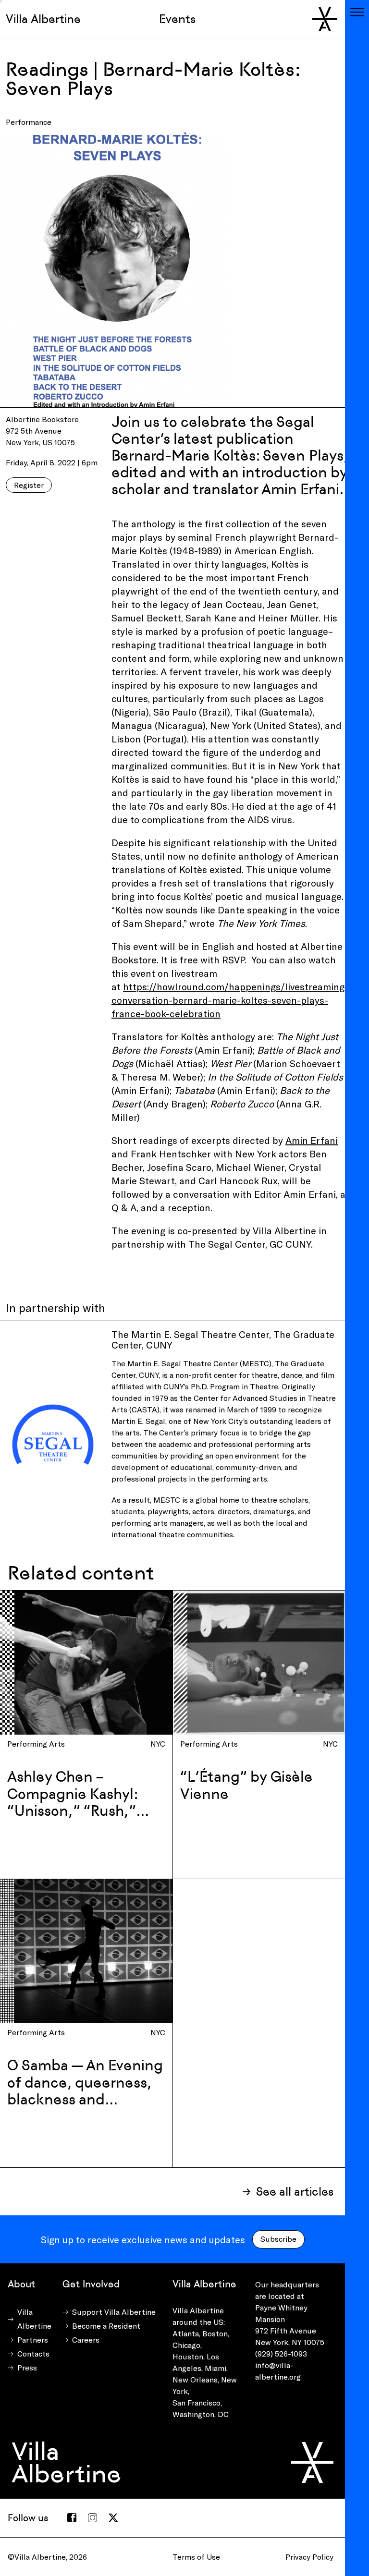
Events (177, 19)
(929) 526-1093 (281, 2353)
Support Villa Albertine (114, 2312)
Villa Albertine (43, 19)
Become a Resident (106, 2326)
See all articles (295, 2192)
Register (29, 485)
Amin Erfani (312, 1140)
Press (27, 2367)
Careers (86, 2339)
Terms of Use (196, 2557)
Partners (33, 2339)
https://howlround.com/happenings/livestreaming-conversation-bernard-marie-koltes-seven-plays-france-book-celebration (230, 1000)
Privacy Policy (309, 2557)
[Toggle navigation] (357, 12)
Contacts (33, 2353)
